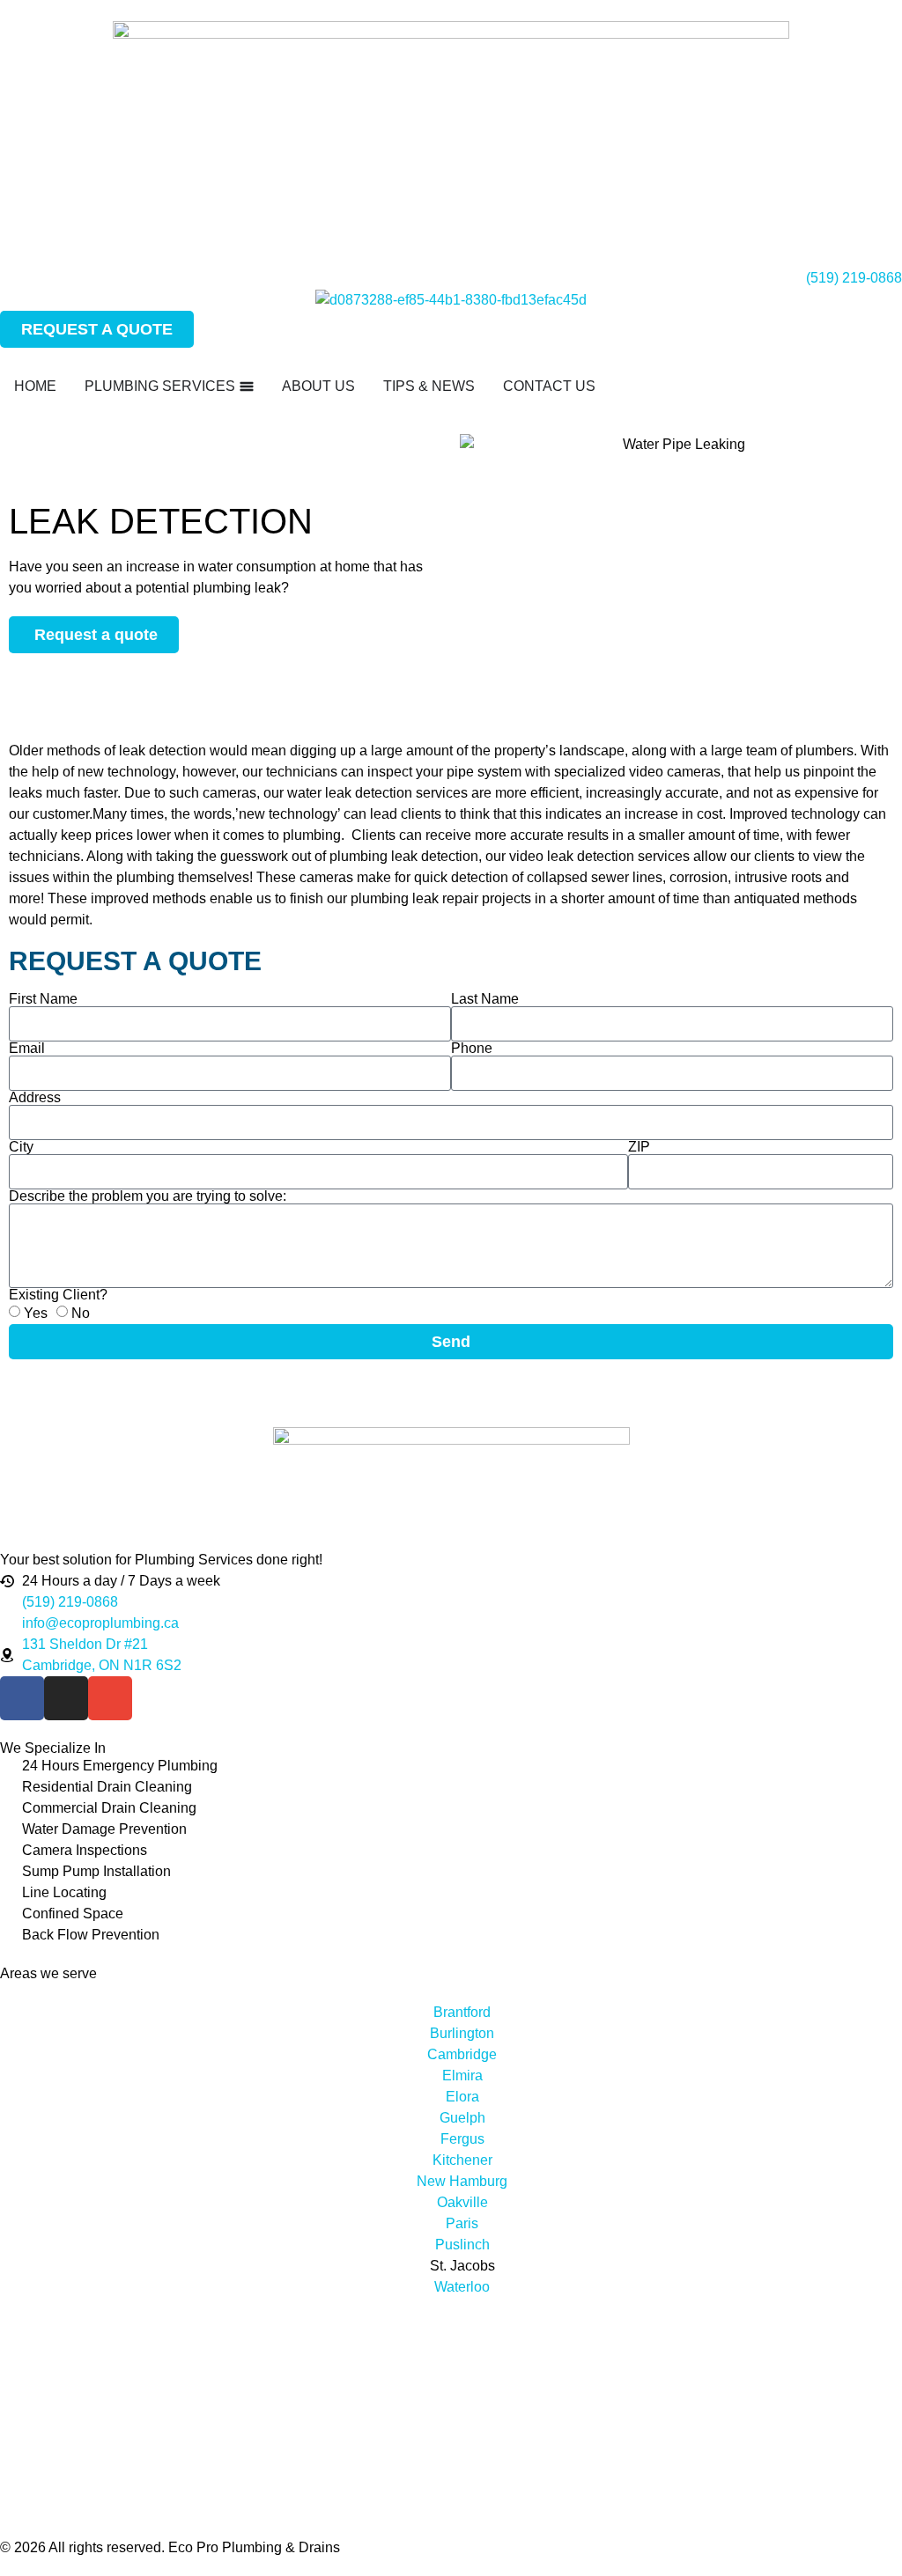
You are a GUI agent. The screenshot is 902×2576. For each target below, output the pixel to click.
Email (27, 1049)
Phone (472, 1049)
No (81, 1312)
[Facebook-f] (22, 1698)
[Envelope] (110, 1698)
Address (35, 1098)
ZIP (639, 1147)
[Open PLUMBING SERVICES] (247, 386)
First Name (43, 999)
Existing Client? (58, 1295)
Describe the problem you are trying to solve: (148, 1196)
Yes (36, 1312)
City (21, 1147)
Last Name (485, 999)
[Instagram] (66, 1698)
